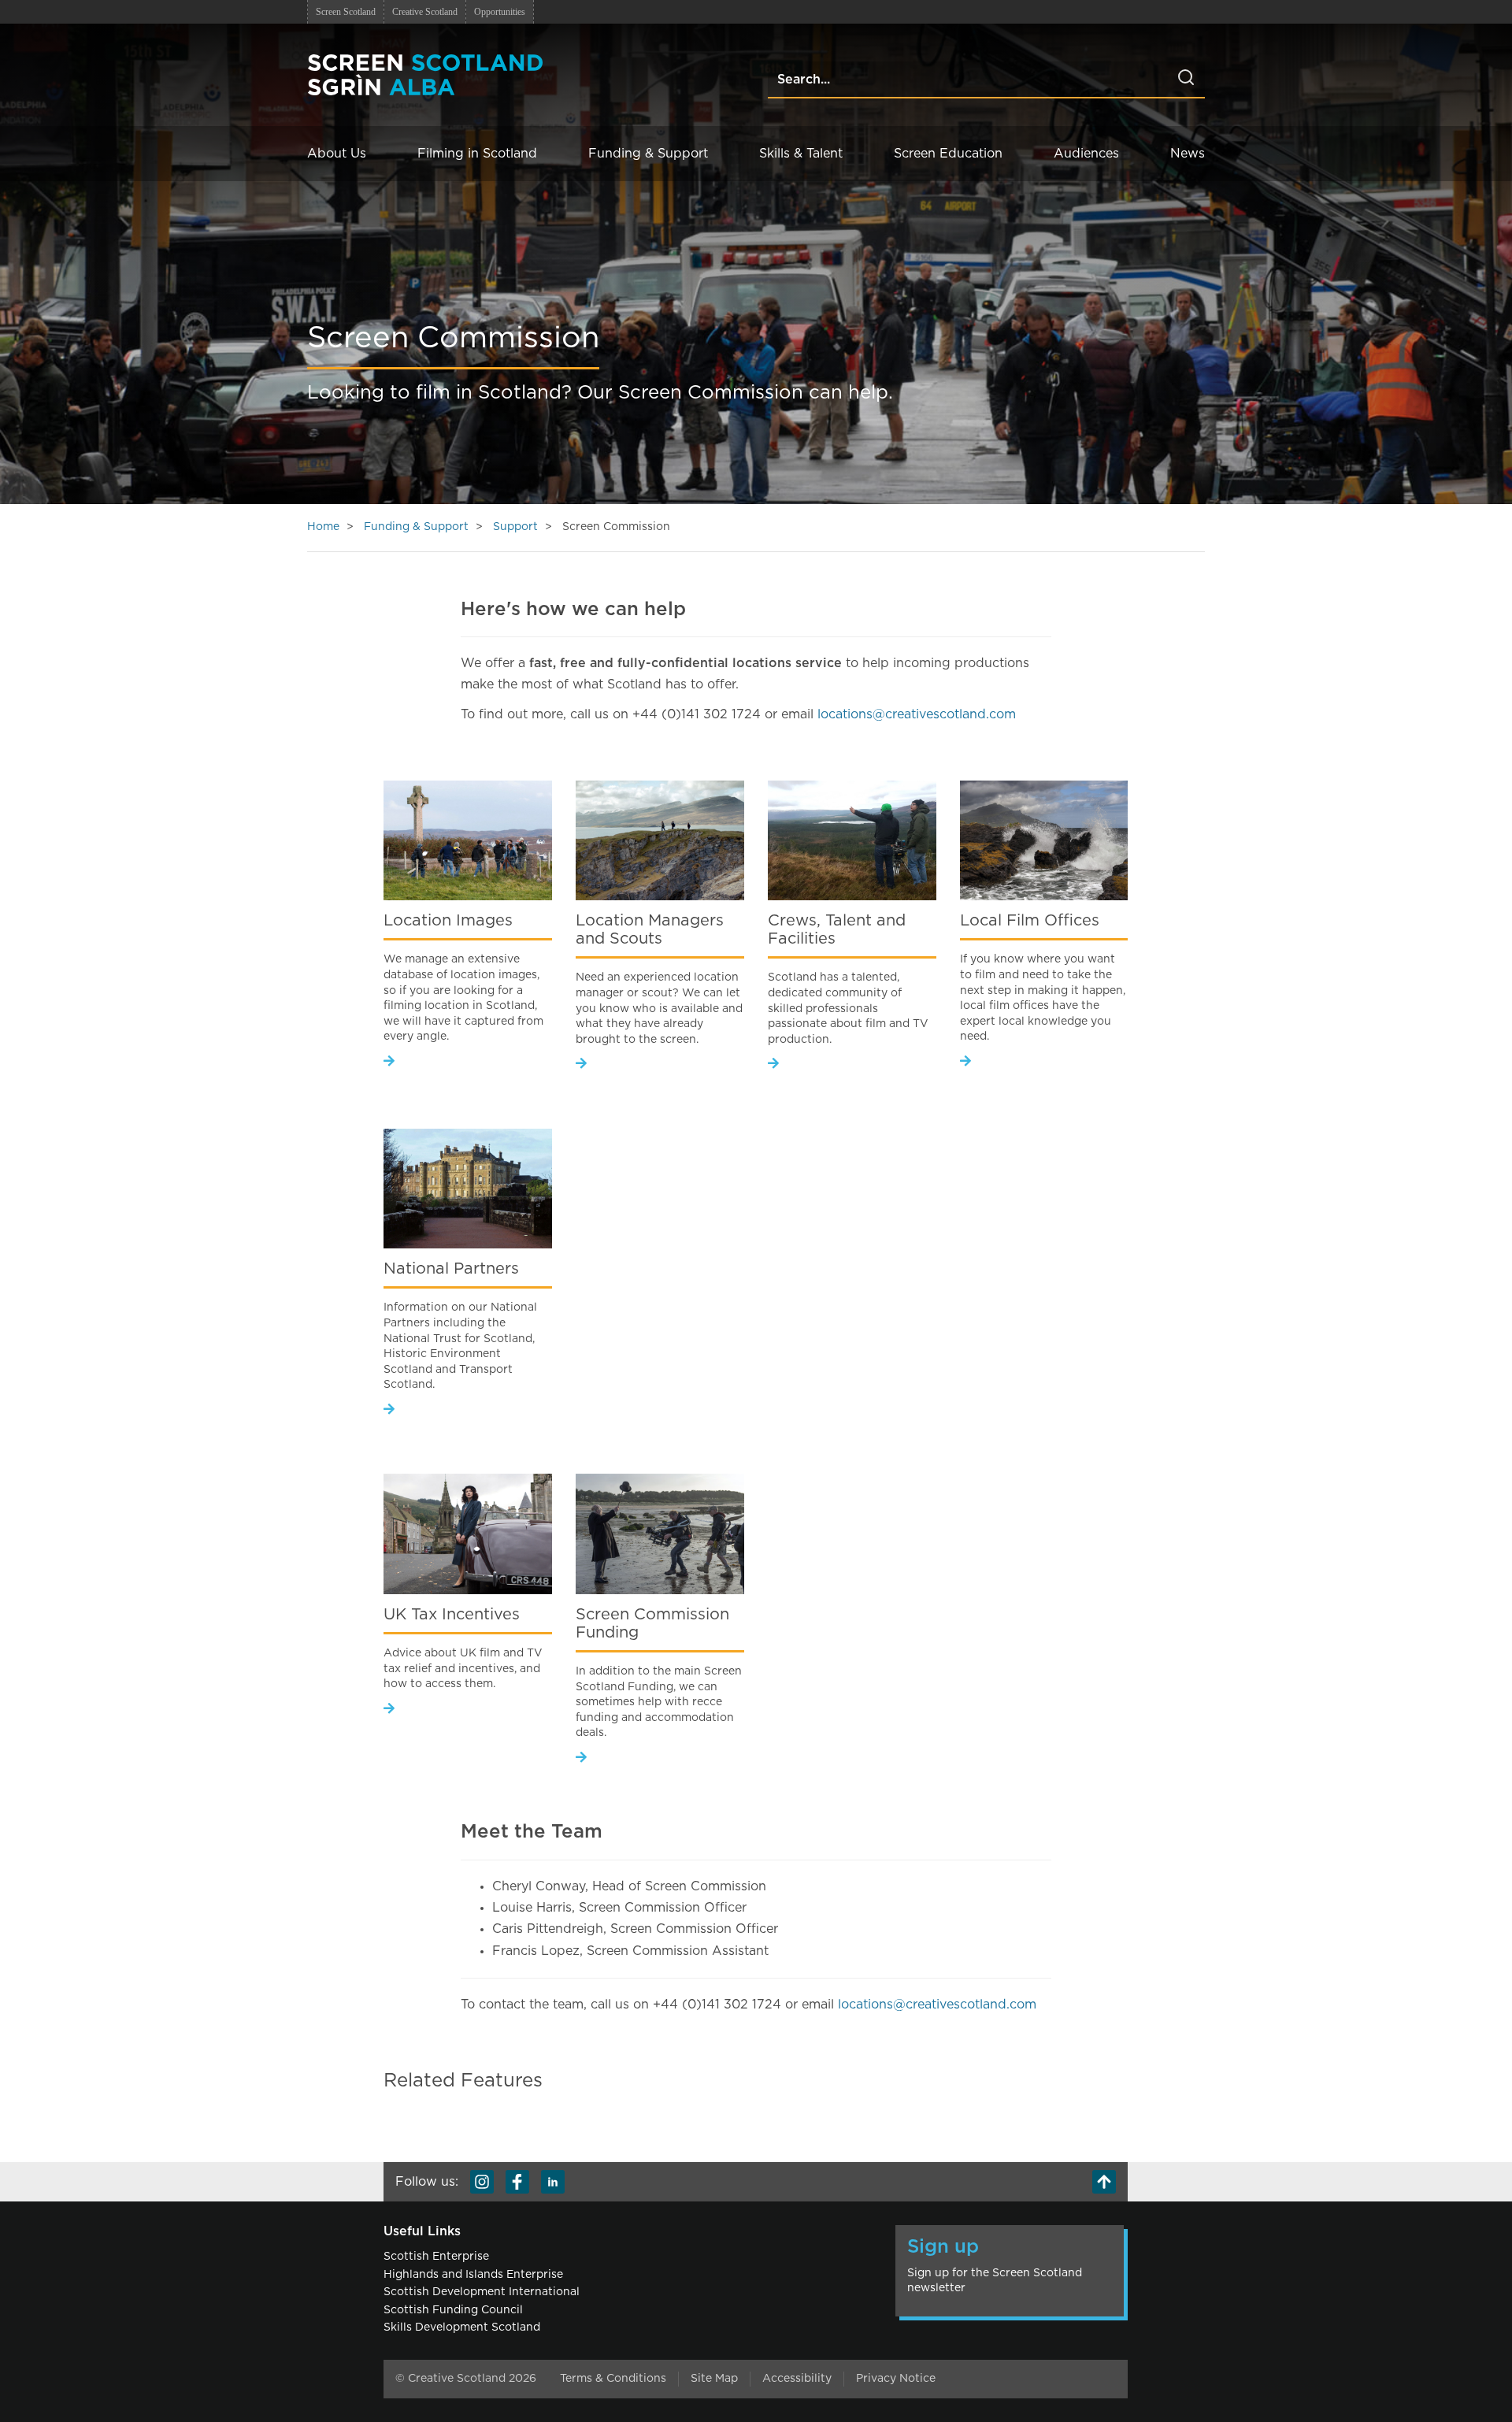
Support (515, 527)
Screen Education (948, 154)
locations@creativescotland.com (917, 714)
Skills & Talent (801, 154)
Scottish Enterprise (436, 2257)
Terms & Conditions (613, 2379)
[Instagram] (482, 2182)
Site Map (714, 2379)
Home (323, 527)
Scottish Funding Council (453, 2310)
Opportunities (500, 12)
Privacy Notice (896, 2379)
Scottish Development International (482, 2292)
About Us (337, 154)
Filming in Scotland (477, 154)
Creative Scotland (425, 12)
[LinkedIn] (553, 2182)
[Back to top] (1104, 2182)
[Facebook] (517, 2182)
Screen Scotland (346, 12)
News (1188, 154)
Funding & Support (648, 154)
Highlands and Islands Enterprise (473, 2275)
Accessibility (797, 2379)
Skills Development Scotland (462, 2327)
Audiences (1086, 154)
